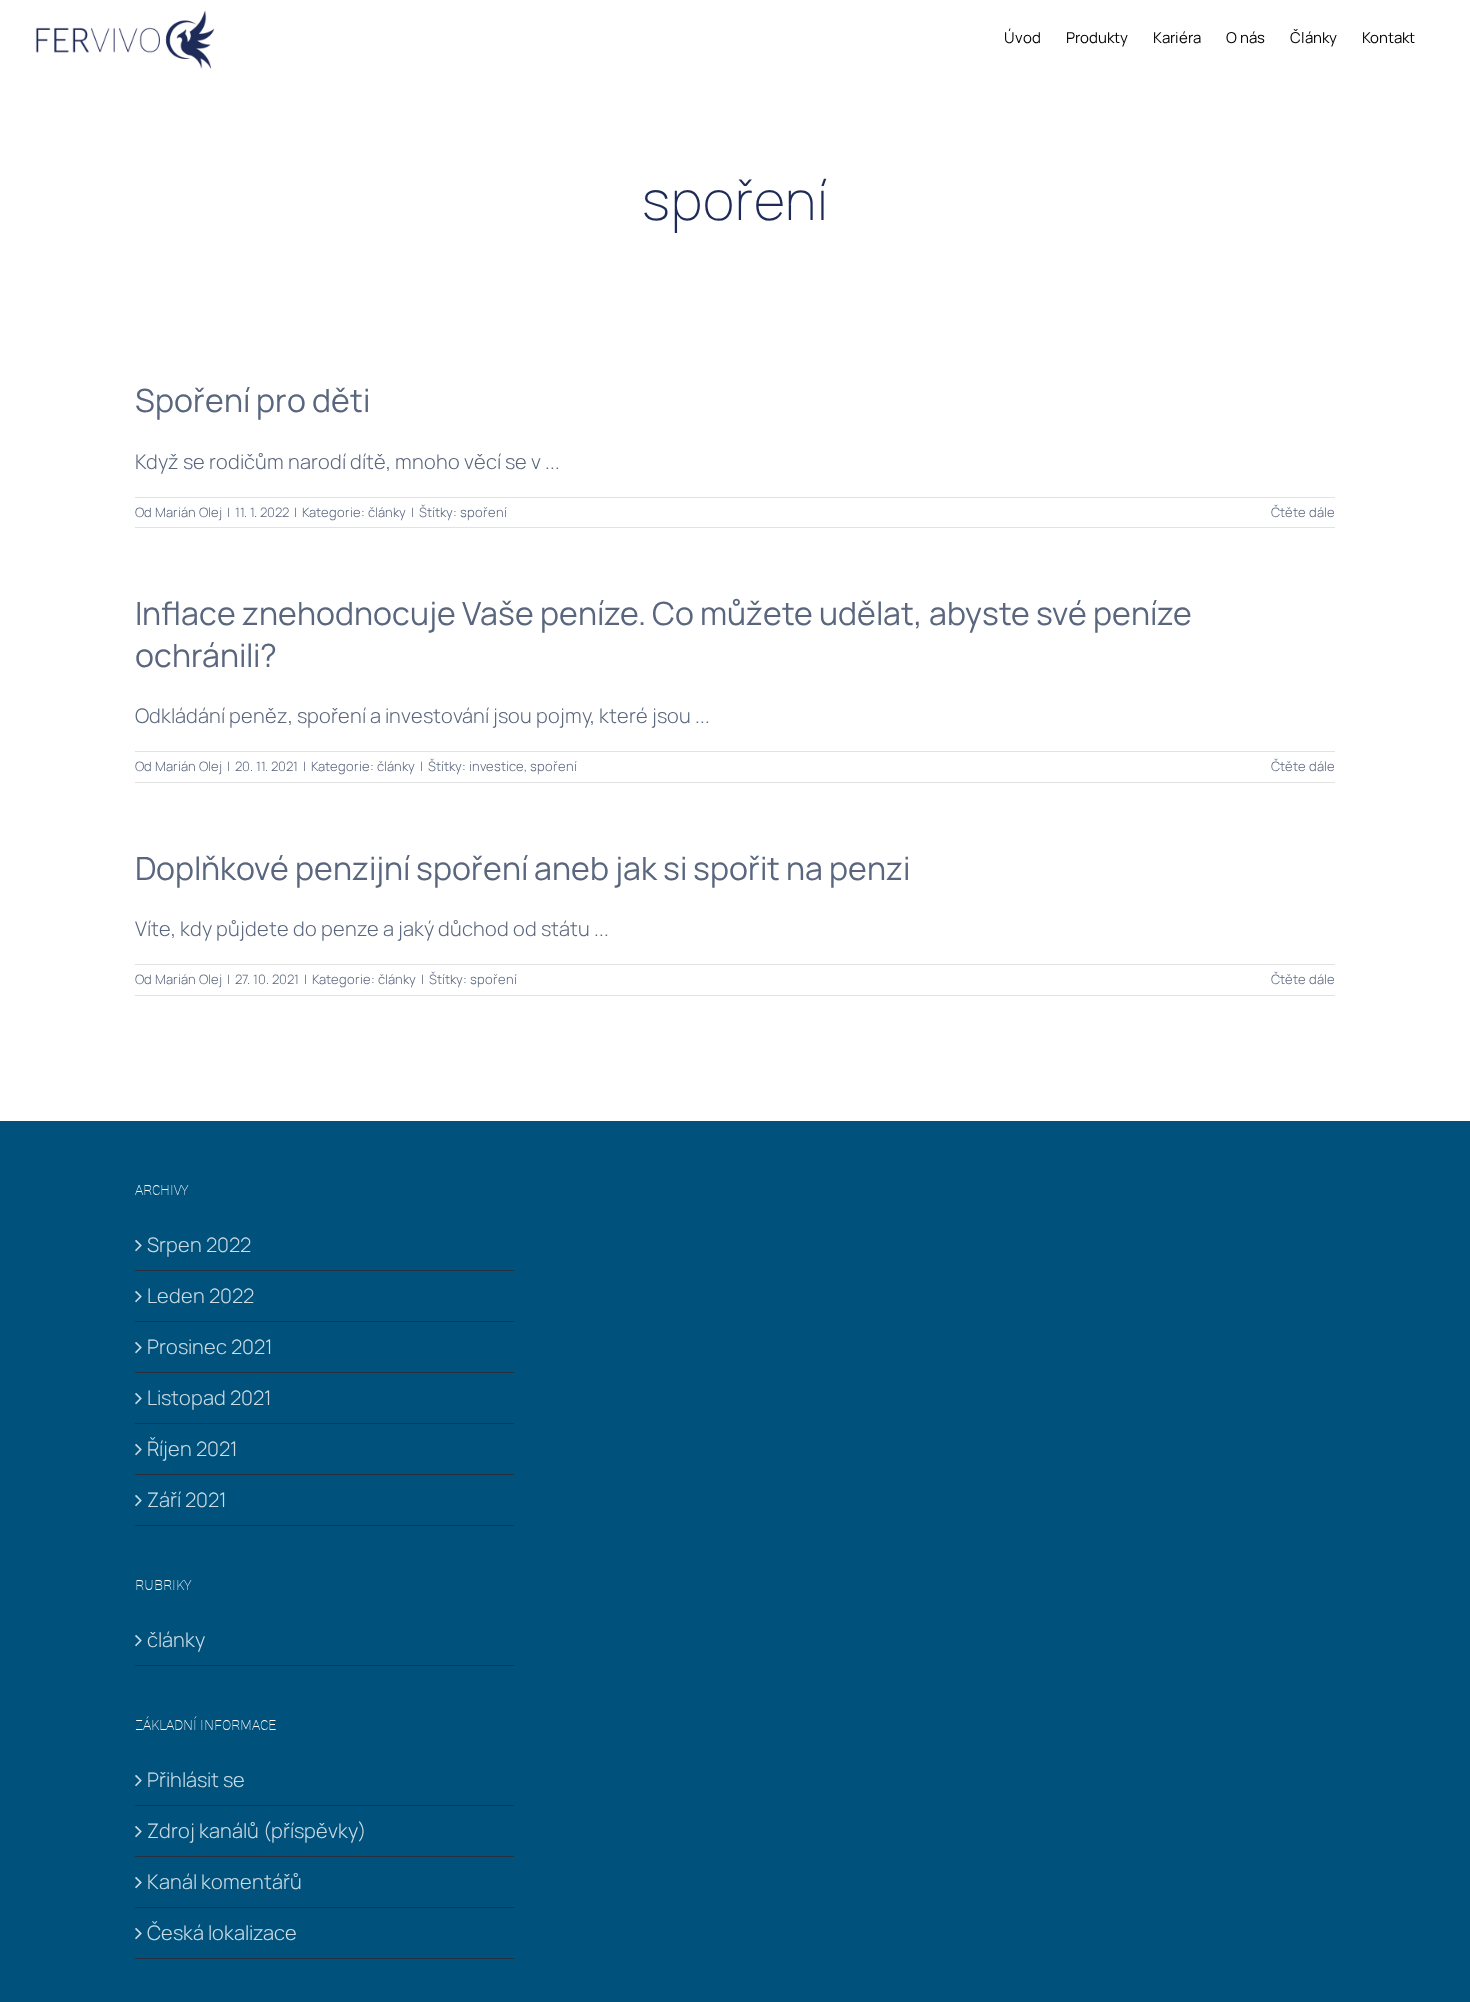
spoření (483, 512)
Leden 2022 (200, 1295)
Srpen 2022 (199, 1244)
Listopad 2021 (209, 1397)
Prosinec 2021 (209, 1346)
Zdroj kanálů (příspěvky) (256, 1830)
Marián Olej (188, 512)
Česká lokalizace (222, 1932)
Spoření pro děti (252, 400)
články (387, 512)
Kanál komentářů (224, 1881)
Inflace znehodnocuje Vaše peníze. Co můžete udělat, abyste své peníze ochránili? (663, 634)
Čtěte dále (1303, 512)
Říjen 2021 (192, 1448)
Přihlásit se (196, 1779)
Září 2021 (186, 1499)
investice (496, 766)
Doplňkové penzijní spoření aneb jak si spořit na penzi (522, 868)
